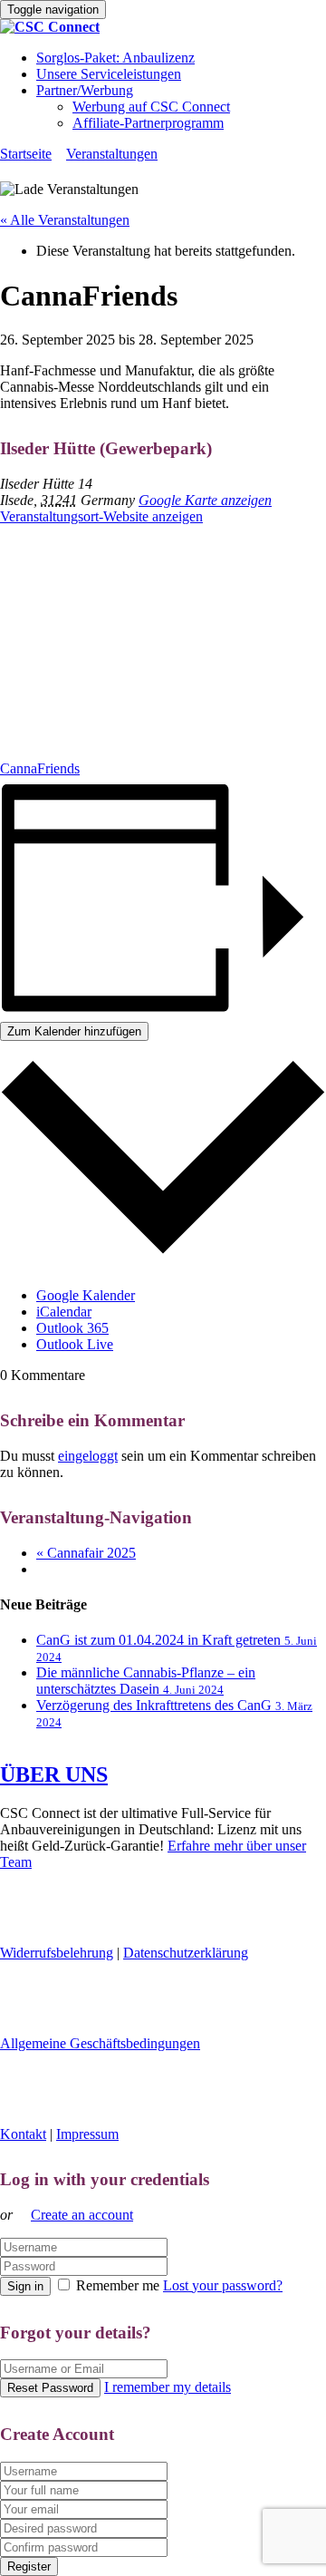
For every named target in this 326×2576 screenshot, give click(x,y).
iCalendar (64, 1312)
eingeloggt (88, 1456)
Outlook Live (75, 1344)
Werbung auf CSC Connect (151, 107)
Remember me (118, 2285)
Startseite (26, 154)
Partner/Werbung (85, 90)
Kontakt (23, 2134)
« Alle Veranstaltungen (65, 220)
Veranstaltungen (112, 154)
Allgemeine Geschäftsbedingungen (100, 2043)
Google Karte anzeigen (205, 500)
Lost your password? (223, 2285)
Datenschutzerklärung (186, 1953)
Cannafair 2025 (86, 1553)
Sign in (25, 2286)
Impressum (87, 2134)
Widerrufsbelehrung (57, 1953)
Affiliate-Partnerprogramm (148, 123)
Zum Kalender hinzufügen (74, 1031)
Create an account (82, 2215)
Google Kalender (86, 1295)
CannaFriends (40, 768)
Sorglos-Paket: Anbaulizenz (115, 58)
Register (29, 2566)
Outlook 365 (72, 1328)
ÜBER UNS (54, 1774)
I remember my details (168, 2387)
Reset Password (50, 2388)
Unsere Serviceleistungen (109, 74)
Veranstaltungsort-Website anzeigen (101, 516)
